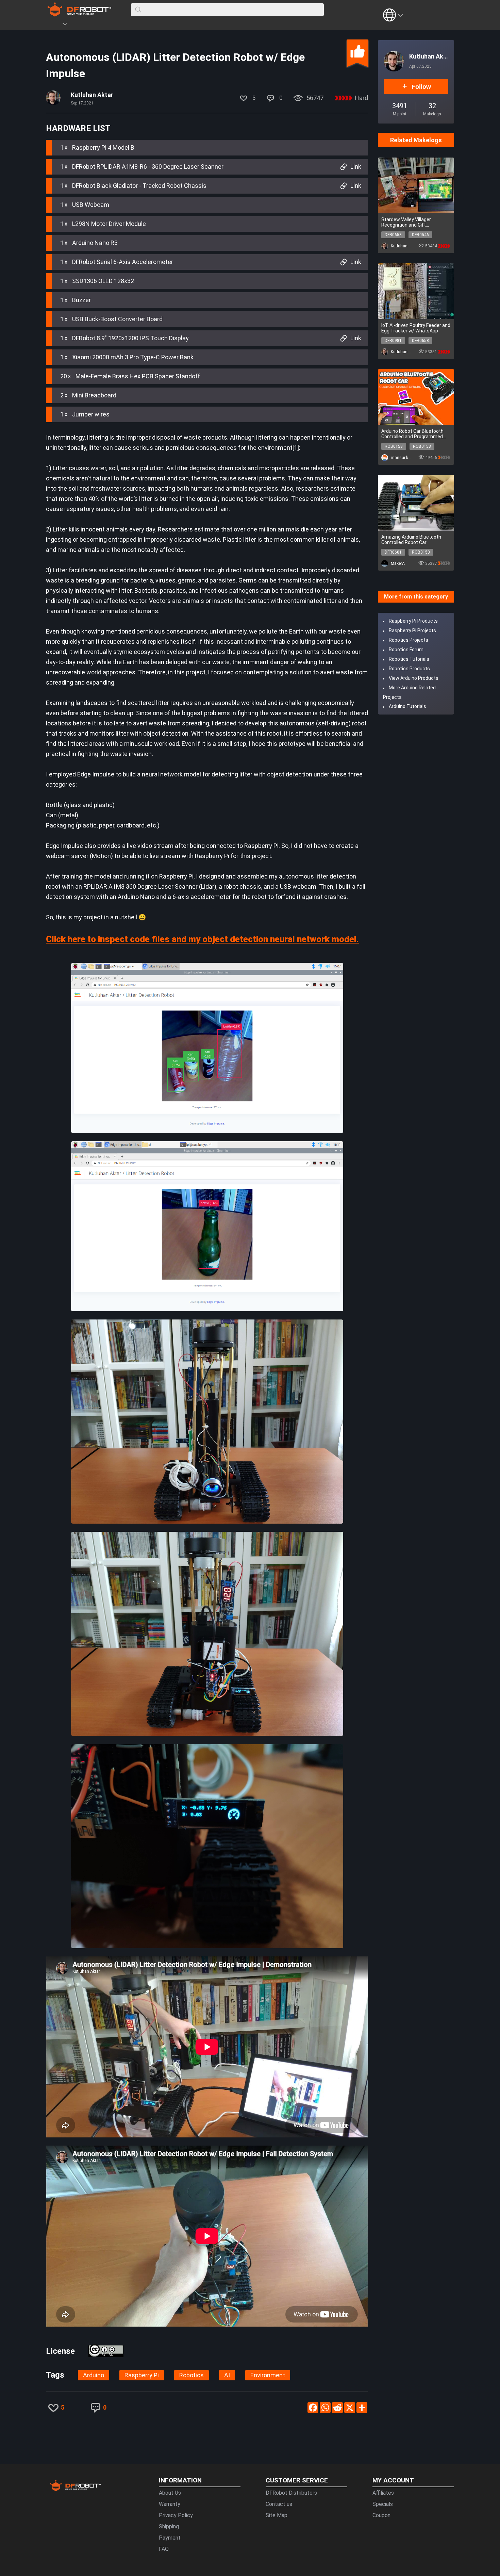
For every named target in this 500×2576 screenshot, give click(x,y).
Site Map (277, 2515)
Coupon (381, 2515)
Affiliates (383, 2493)
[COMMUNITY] (69, 25)
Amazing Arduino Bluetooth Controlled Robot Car (411, 540)
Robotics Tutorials (409, 659)
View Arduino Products (414, 678)
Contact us (279, 2504)
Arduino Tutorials (407, 706)
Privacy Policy (176, 2515)
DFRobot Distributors (291, 2493)
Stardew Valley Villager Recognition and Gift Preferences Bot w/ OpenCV (412, 222)
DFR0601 (393, 552)
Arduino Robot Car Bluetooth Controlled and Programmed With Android (412, 434)
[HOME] (55, 25)
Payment (170, 2538)
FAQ (164, 2549)
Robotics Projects (409, 640)
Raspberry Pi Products (413, 621)
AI (227, 2375)
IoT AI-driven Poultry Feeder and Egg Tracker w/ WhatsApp (416, 328)
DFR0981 (393, 341)
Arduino (94, 2375)
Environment (268, 2375)
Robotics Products (409, 669)
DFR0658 (393, 235)
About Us (170, 2493)
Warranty (170, 2504)
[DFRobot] (79, 14)
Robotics (191, 2375)
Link (356, 167)
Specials (383, 2504)
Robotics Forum (406, 650)
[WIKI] (93, 25)
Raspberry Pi (142, 2375)
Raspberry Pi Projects (412, 630)
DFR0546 (420, 235)
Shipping (169, 2526)
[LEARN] (113, 25)
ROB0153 (394, 446)
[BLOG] (103, 25)
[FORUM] (82, 25)
